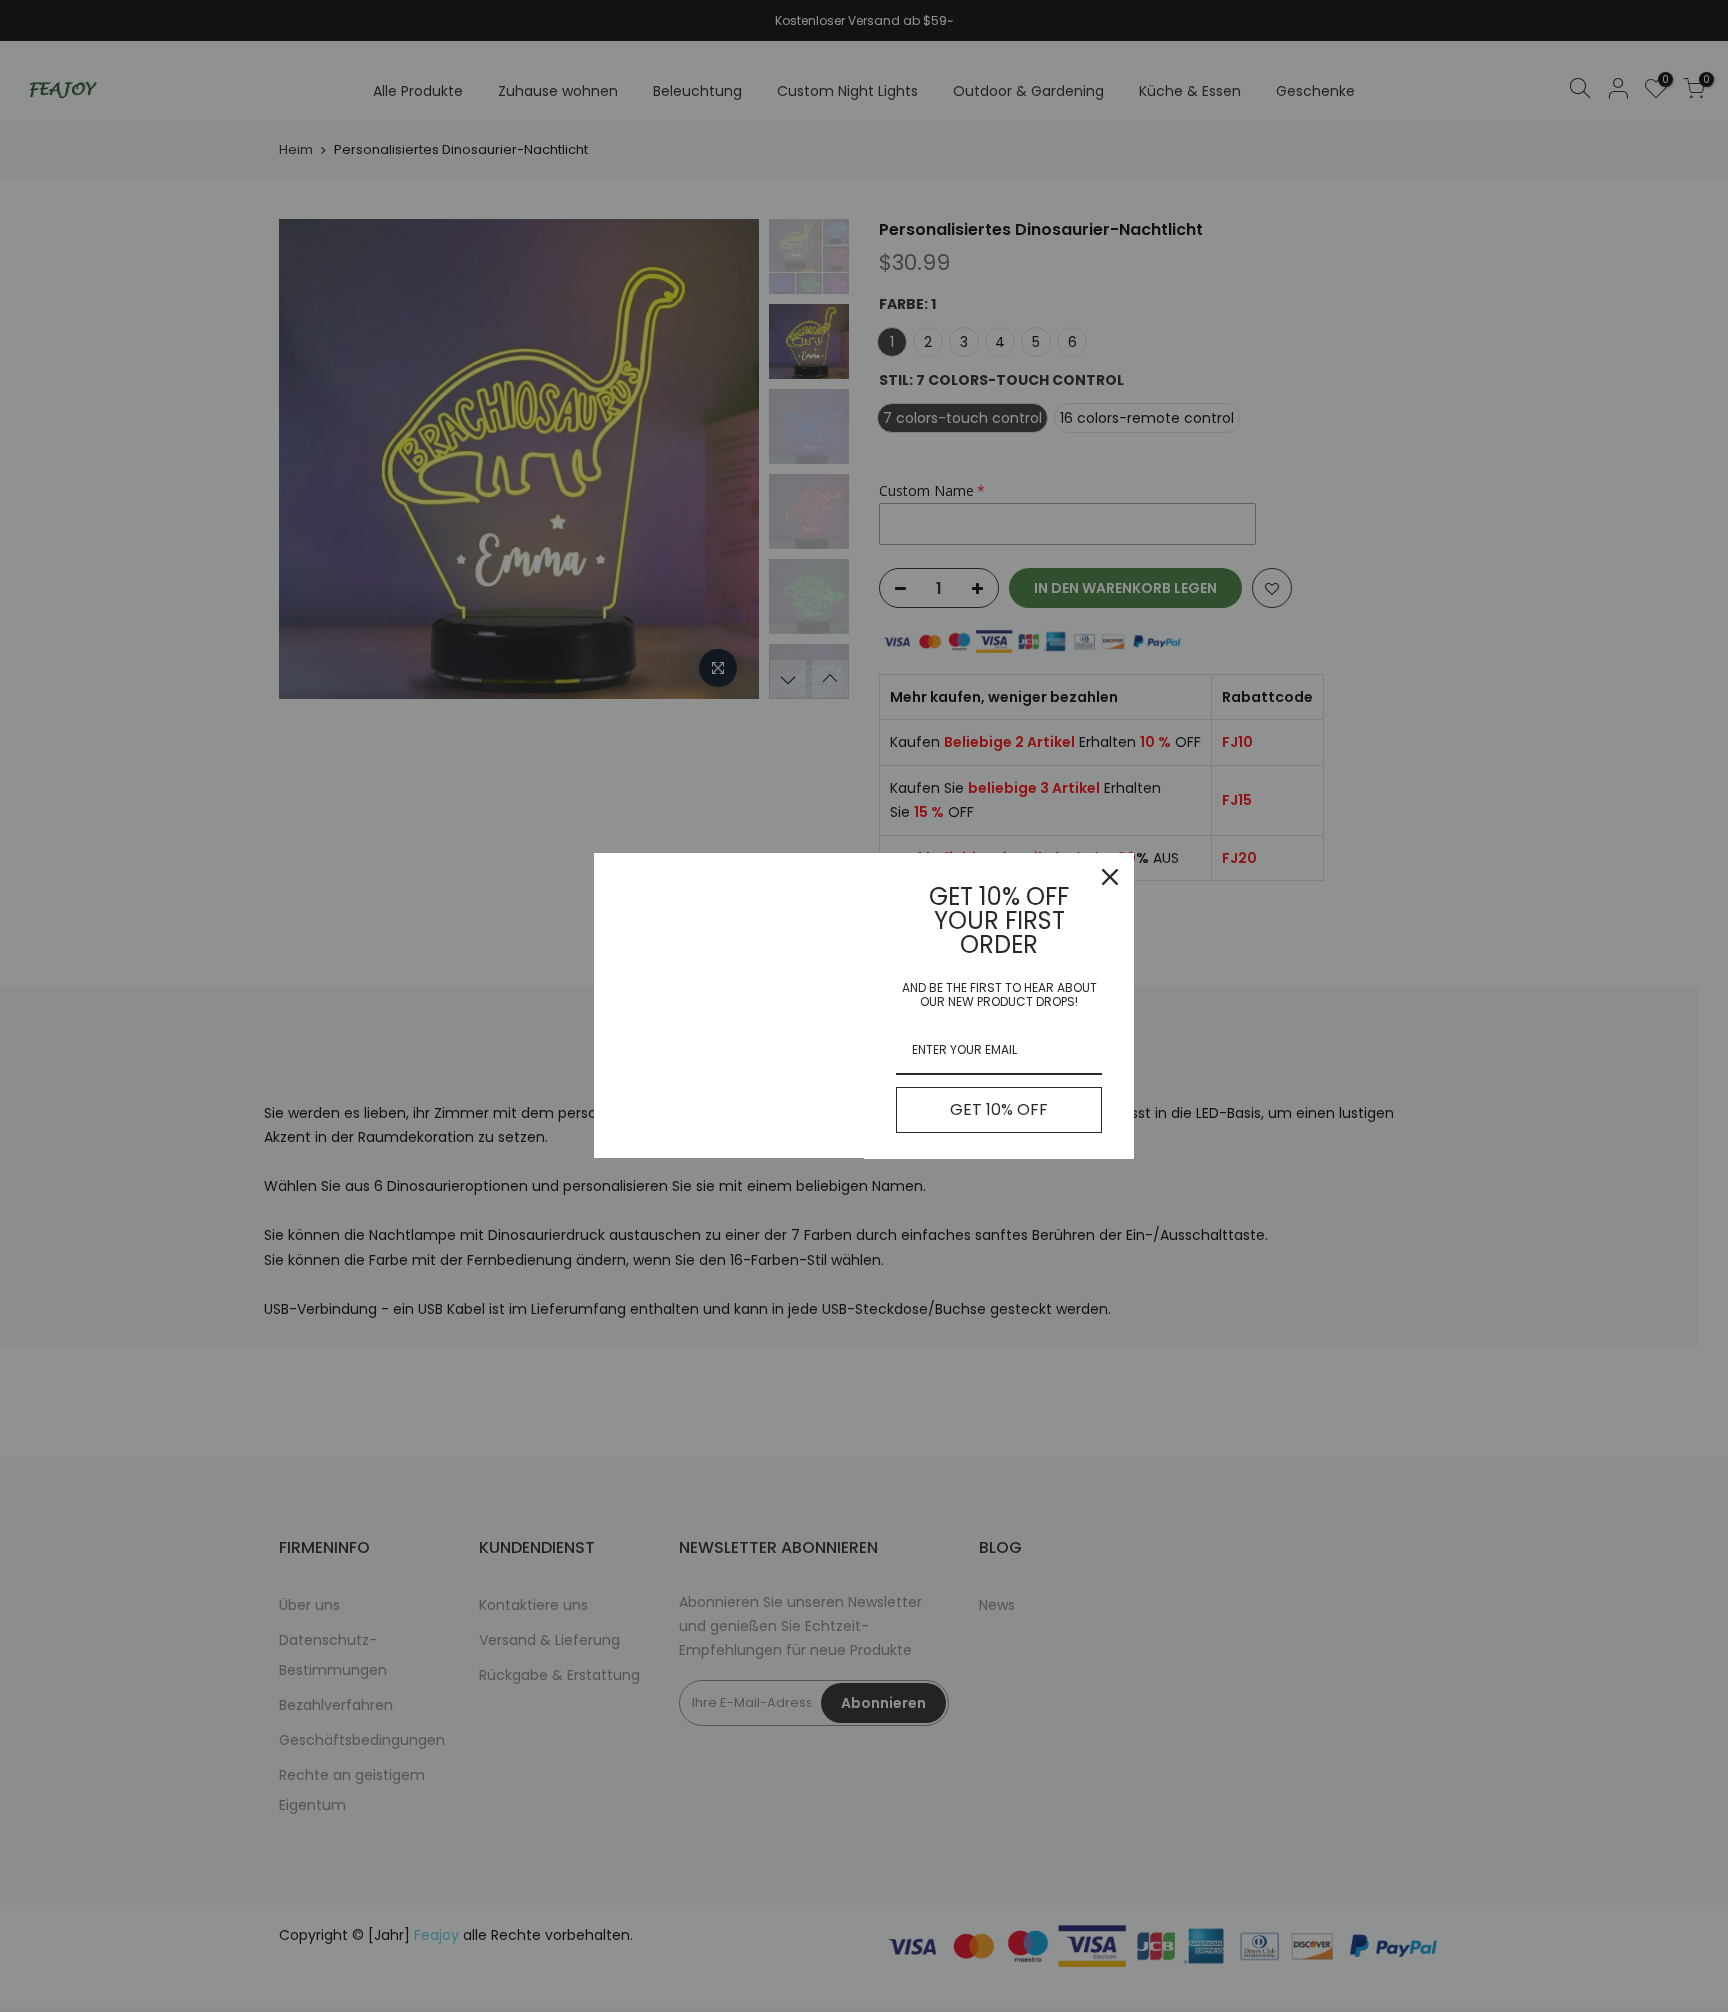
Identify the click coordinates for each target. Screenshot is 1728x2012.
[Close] (1110, 877)
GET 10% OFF (999, 1109)
